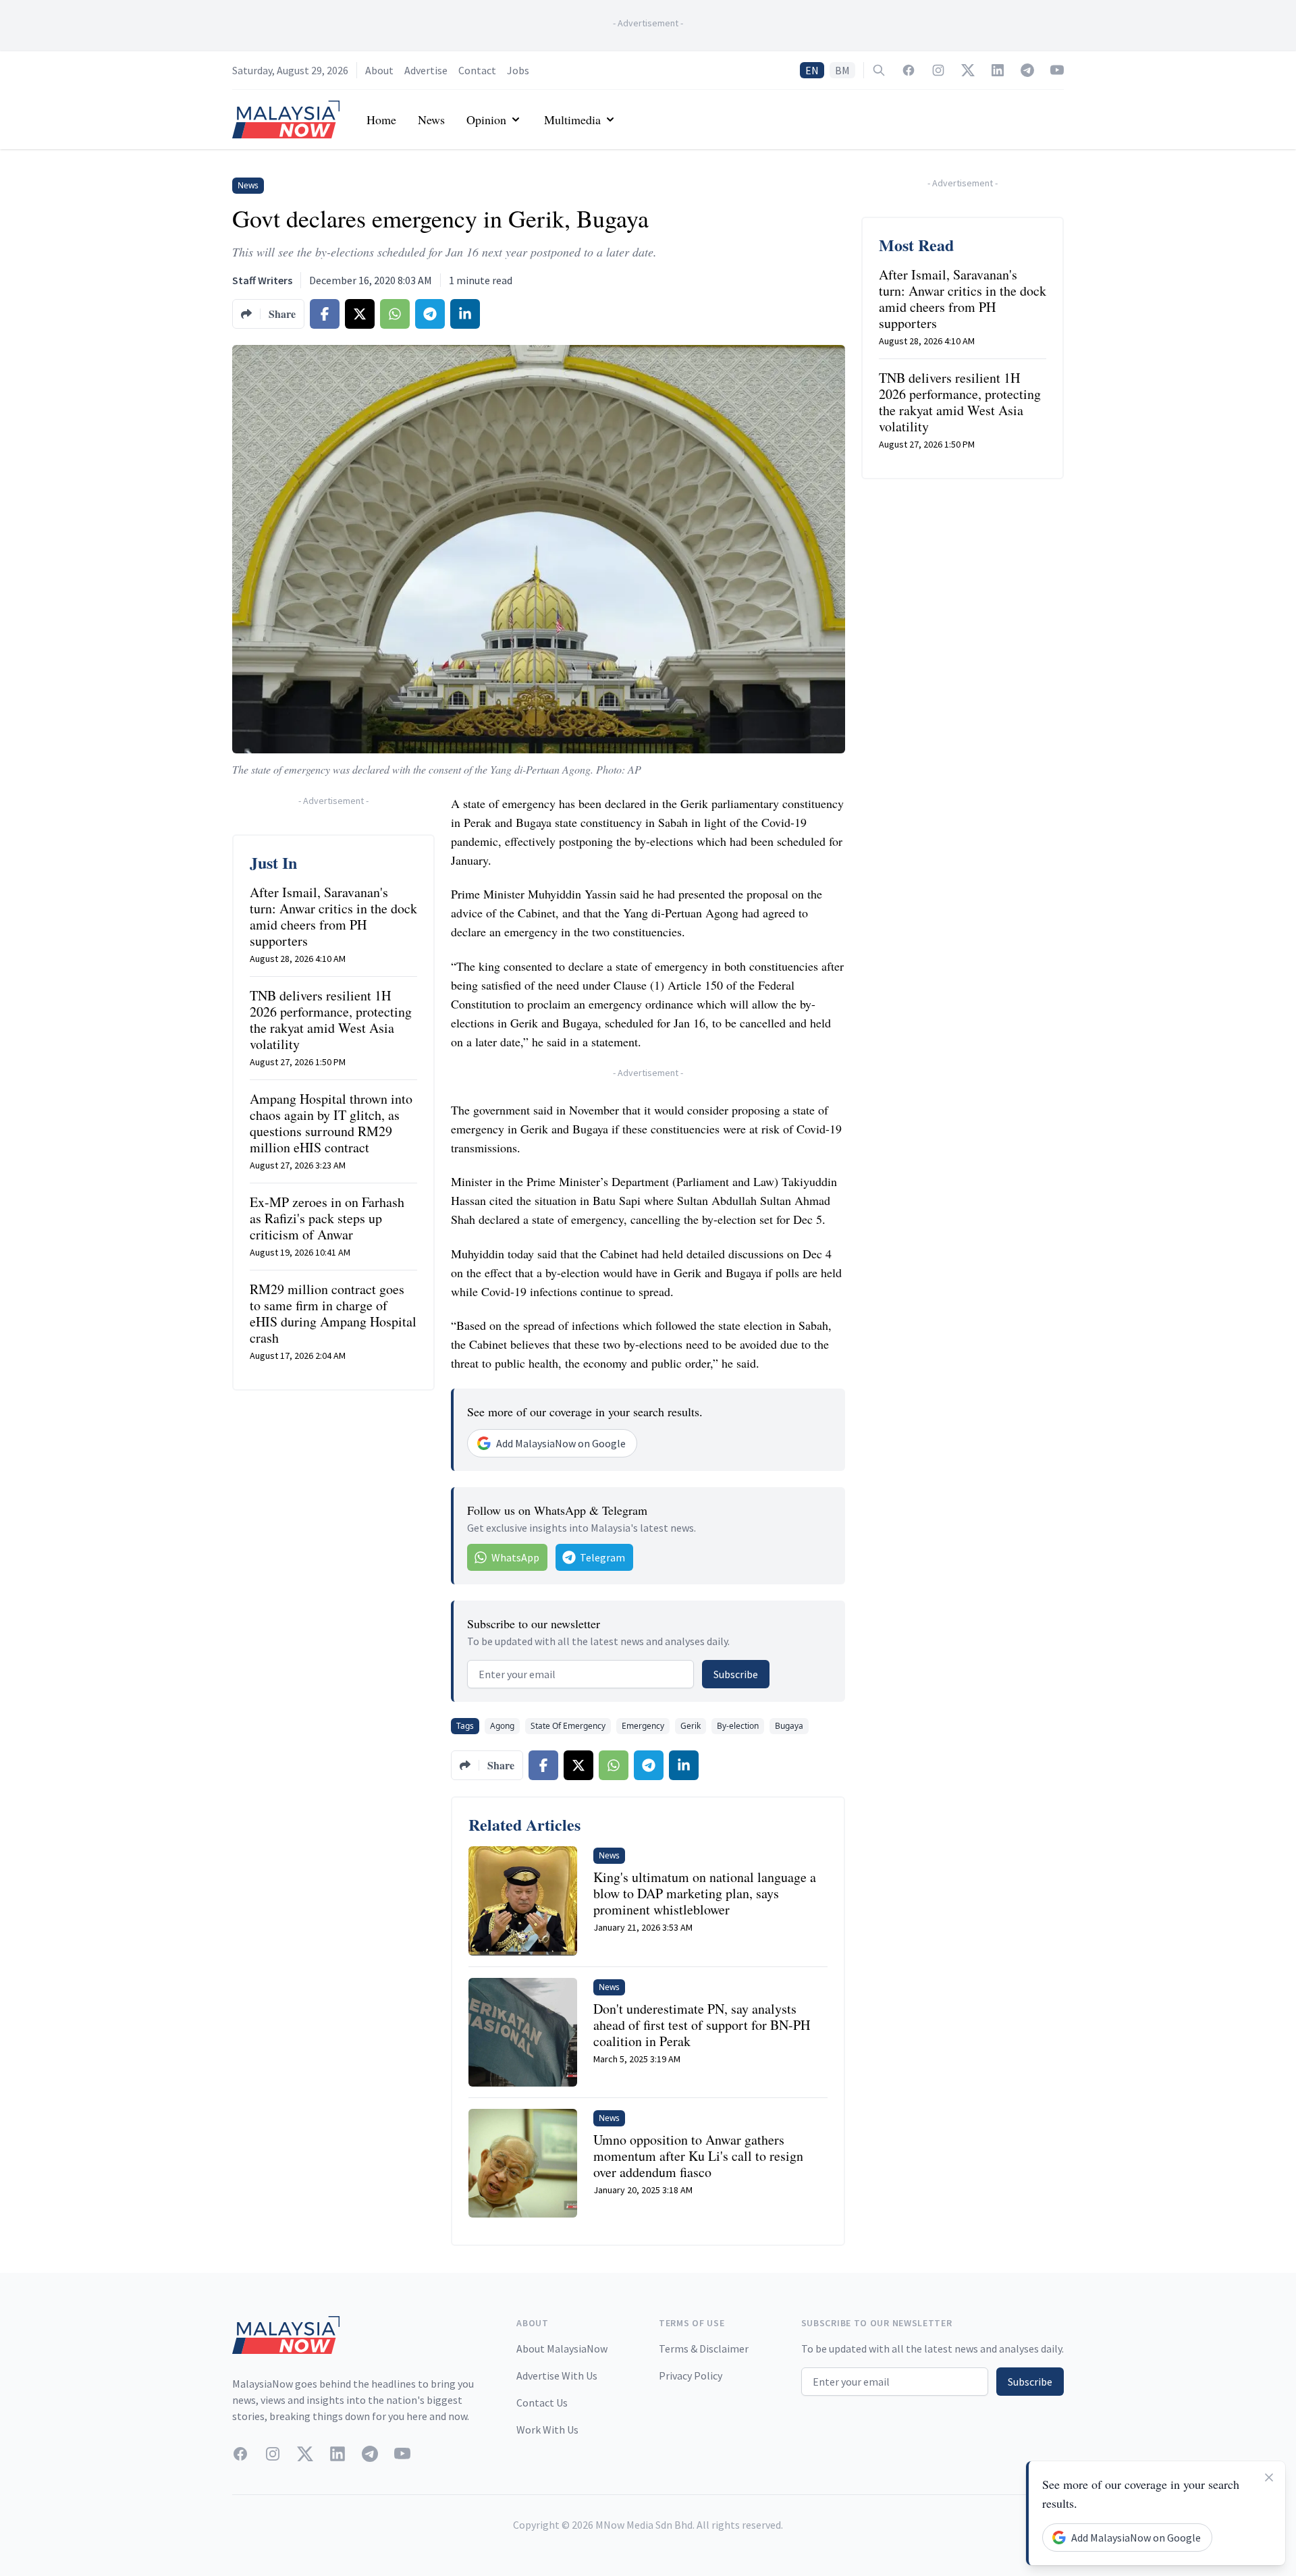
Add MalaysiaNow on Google (561, 1443)
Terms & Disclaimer (704, 2349)
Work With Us (547, 2430)
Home (381, 119)
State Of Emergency (568, 1726)
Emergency (643, 1726)
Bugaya (789, 1726)
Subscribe (736, 1674)
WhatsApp (515, 1557)
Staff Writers (262, 280)
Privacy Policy (691, 2376)
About (379, 70)
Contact (477, 70)
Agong (502, 1726)
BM (842, 70)
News (431, 119)
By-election (738, 1726)
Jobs (518, 70)
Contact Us (542, 2403)
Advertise (426, 70)
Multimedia (572, 119)
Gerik (691, 1726)
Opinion (486, 119)
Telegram (602, 1557)
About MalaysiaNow (562, 2349)
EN (812, 70)
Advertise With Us (557, 2376)
